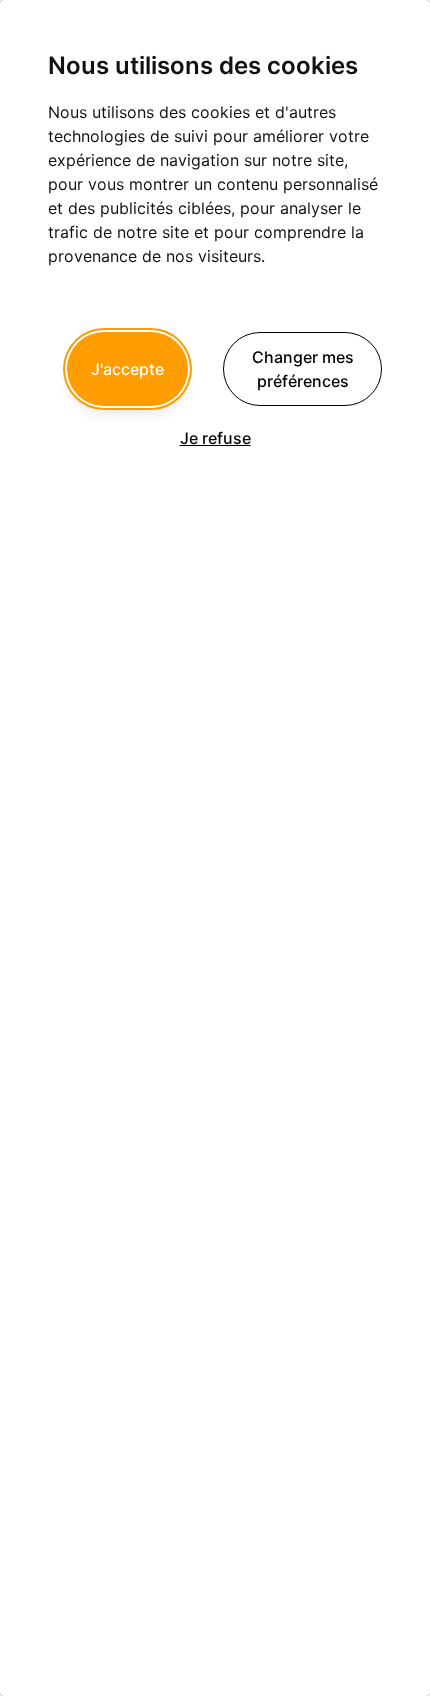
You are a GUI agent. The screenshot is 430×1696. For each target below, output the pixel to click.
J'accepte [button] (127, 369)
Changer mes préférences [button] (303, 369)
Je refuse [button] (215, 438)
